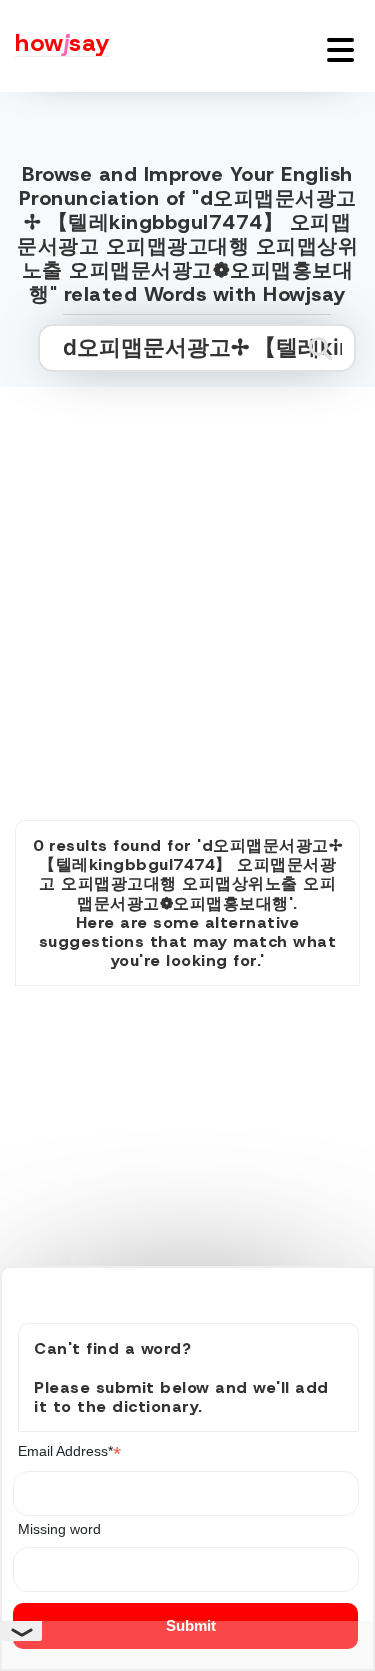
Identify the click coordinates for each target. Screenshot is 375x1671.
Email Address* (69, 1451)
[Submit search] (320, 348)
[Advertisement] (187, 581)
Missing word (59, 1529)
